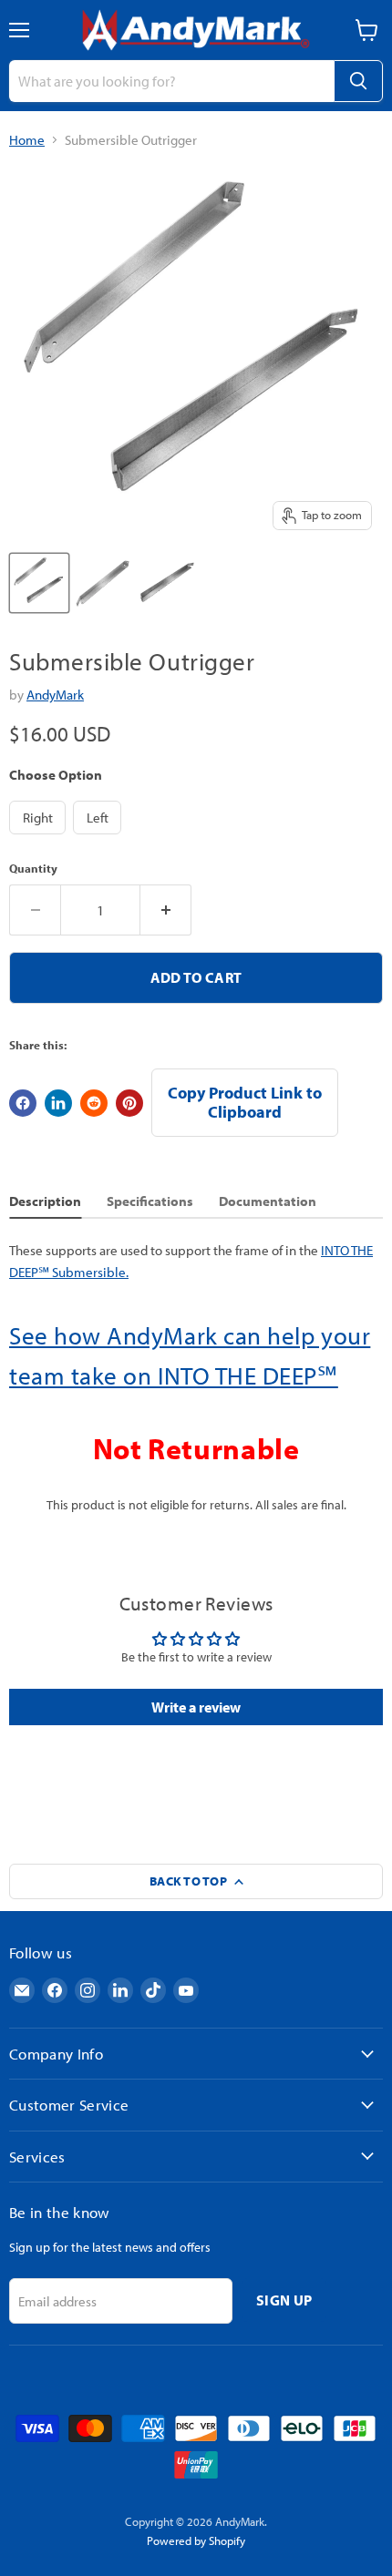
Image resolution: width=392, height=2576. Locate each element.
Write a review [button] (196, 1707)
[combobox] (171, 81)
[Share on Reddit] (94, 1103)
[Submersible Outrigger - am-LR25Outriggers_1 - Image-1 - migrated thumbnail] (39, 583)
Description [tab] (45, 1201)
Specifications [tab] (150, 1201)
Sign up (284, 2300)
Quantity (33, 869)
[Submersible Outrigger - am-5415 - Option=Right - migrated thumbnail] (103, 583)
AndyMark (55, 695)
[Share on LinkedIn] (58, 1103)
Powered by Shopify (196, 2540)
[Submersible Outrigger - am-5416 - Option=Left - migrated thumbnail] (167, 583)
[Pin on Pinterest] (129, 1103)
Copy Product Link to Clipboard (245, 1102)
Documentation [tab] (268, 1201)
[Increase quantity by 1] (166, 910)
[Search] (358, 81)
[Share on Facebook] (23, 1103)
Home (27, 140)
